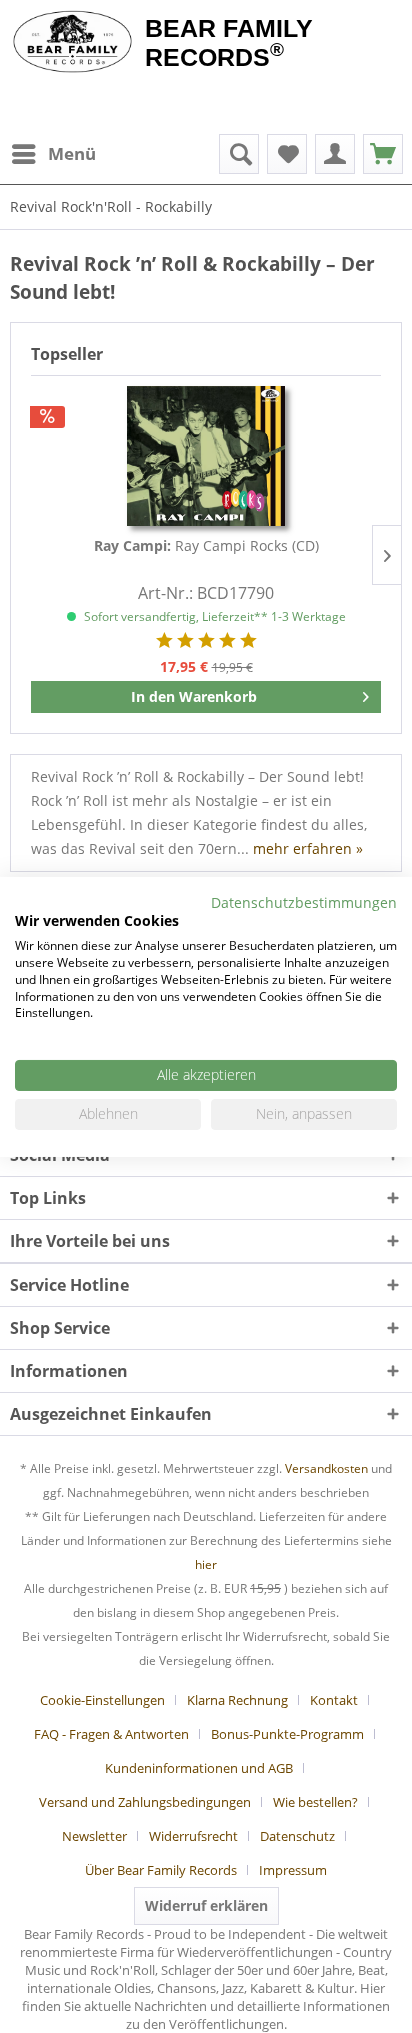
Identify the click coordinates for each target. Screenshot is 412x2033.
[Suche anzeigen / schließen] (239, 154)
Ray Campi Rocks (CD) (206, 545)
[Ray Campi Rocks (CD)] (206, 456)
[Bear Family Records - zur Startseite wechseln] (72, 42)
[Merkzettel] (287, 154)
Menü (72, 153)
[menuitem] (53, 154)
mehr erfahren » (308, 848)
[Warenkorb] (383, 154)
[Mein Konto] (335, 154)
